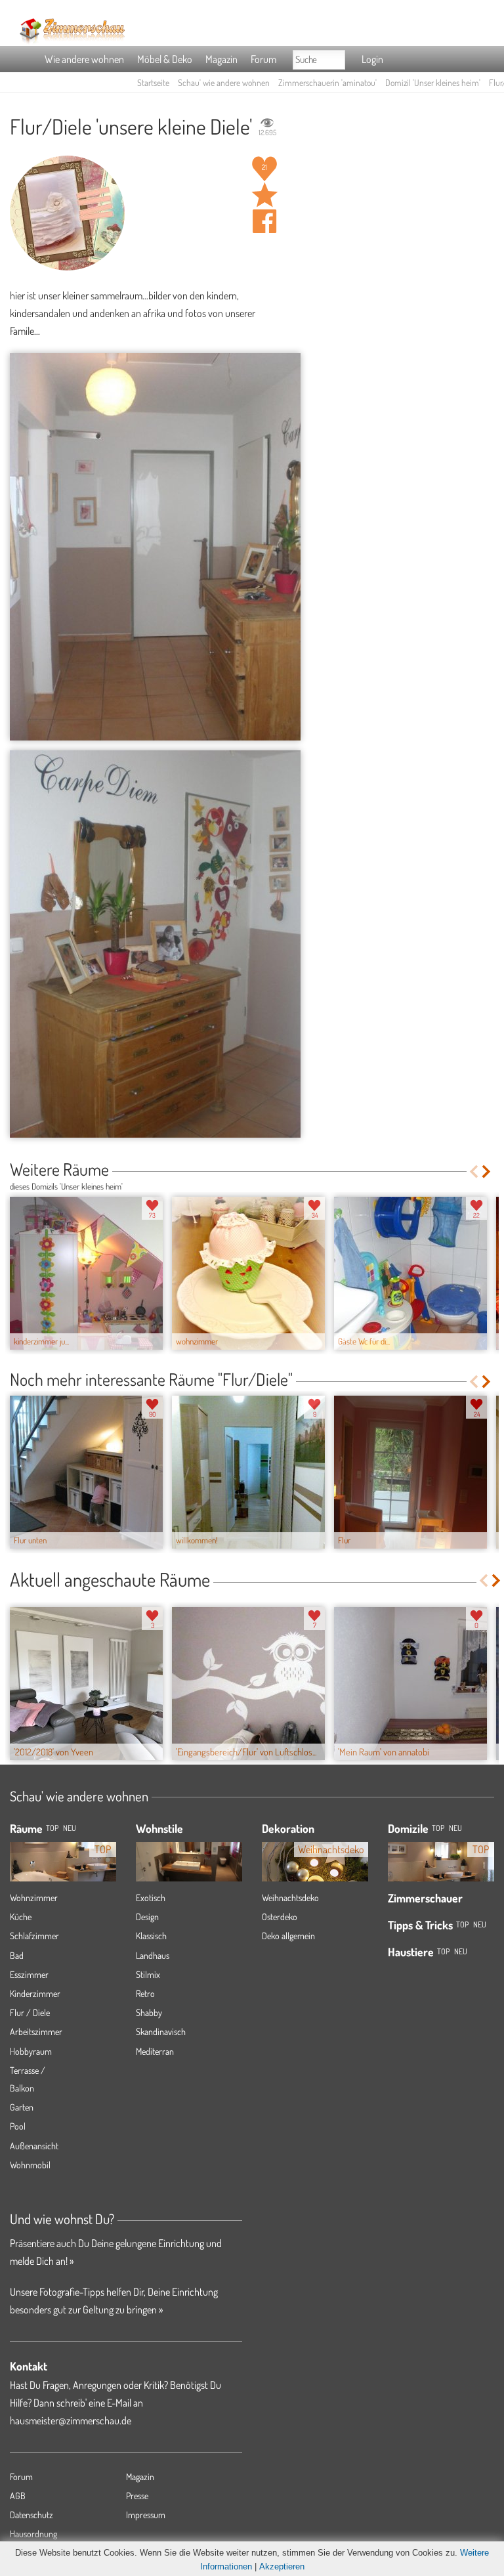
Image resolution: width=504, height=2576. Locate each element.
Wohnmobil (30, 2165)
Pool (18, 2126)
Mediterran (155, 2051)
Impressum (146, 2515)
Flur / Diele (30, 2012)
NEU (70, 1828)
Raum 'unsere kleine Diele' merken (264, 195)
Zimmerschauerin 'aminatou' (327, 82)
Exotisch (151, 1898)
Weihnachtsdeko (290, 1898)
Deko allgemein (288, 1936)
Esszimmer (29, 1974)
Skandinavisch (161, 2031)
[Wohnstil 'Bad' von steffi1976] (189, 1858)
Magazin (221, 59)
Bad (17, 1955)
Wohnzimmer (34, 1898)
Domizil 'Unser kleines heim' (433, 82)
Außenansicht (34, 2146)
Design (147, 1917)
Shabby (149, 2012)
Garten (22, 2107)
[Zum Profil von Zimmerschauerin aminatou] (67, 213)
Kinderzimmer (35, 1993)
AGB (18, 2496)
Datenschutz (31, 2515)
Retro (145, 1993)
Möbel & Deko (165, 59)
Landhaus (153, 1955)
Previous (473, 1171)
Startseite (153, 82)
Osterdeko (280, 1917)
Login (372, 59)
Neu (455, 1828)
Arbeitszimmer (36, 2031)
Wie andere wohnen (84, 59)
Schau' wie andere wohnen (224, 82)
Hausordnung (33, 2534)
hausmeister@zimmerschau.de (71, 2420)
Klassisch (151, 1936)
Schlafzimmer (34, 1936)
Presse (137, 2496)
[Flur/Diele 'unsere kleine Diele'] (155, 547)
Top (438, 1828)
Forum (263, 59)
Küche (21, 1917)
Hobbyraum (31, 2051)
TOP (52, 1828)
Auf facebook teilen (264, 221)
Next (487, 1171)
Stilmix (148, 1974)
